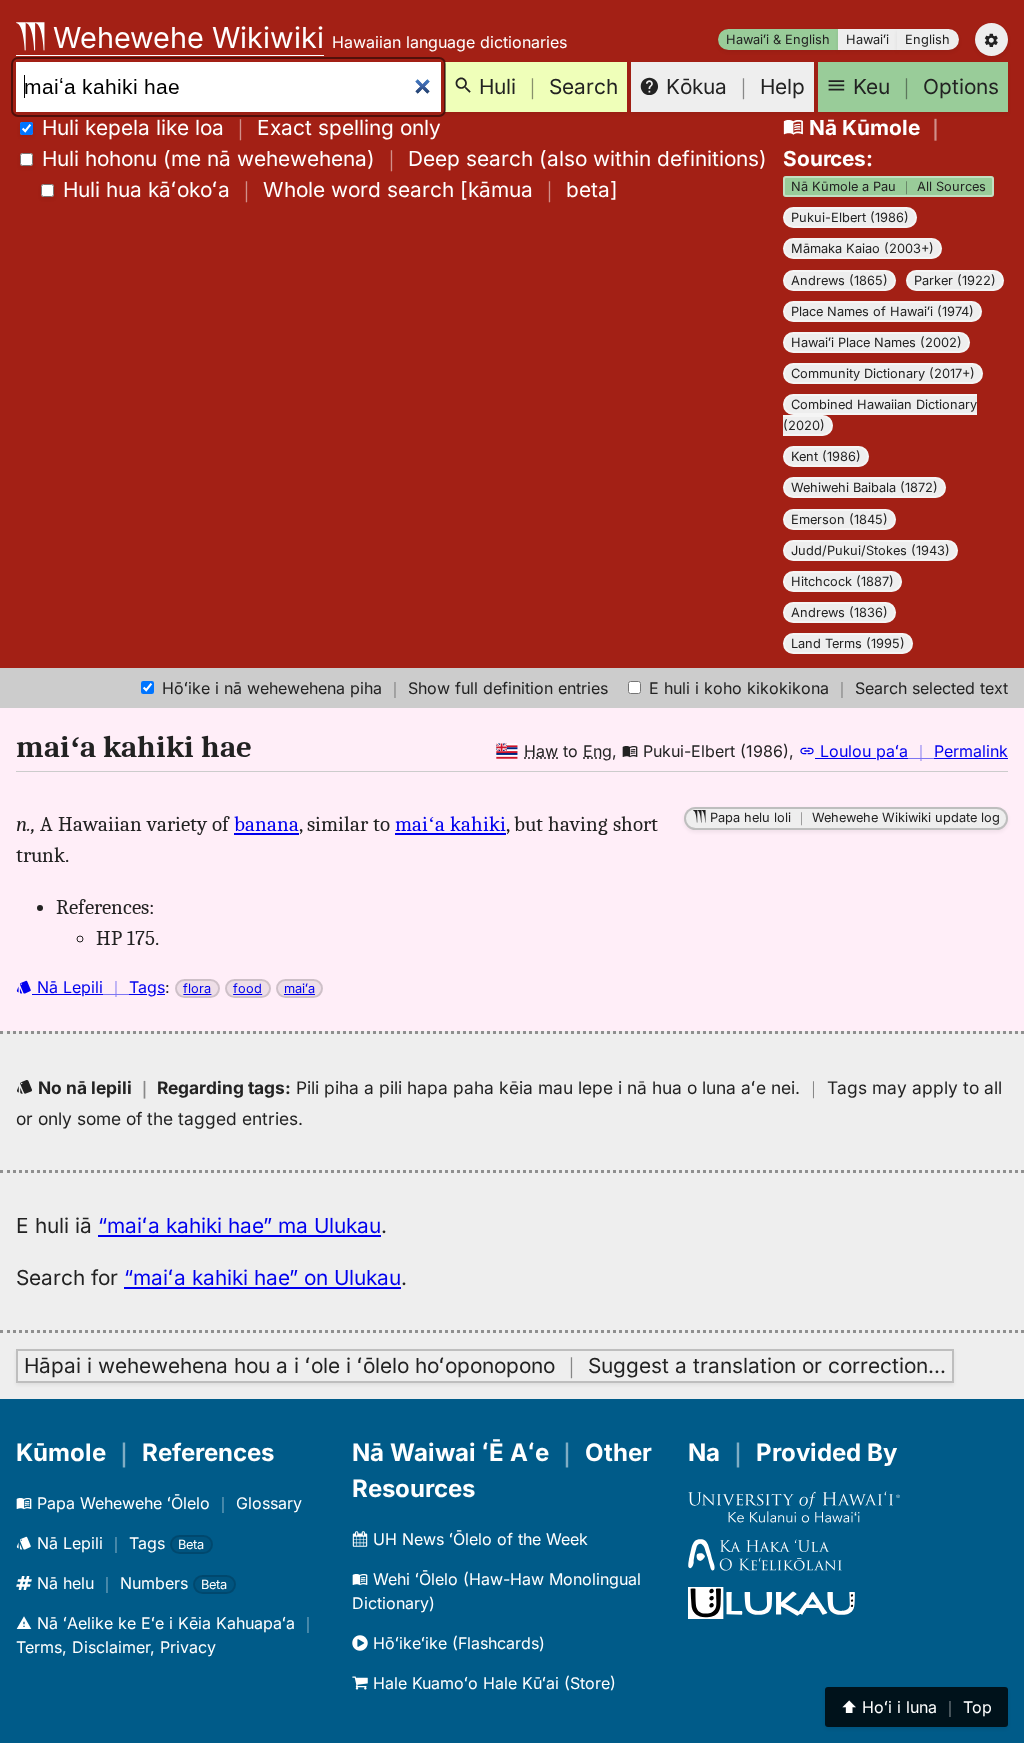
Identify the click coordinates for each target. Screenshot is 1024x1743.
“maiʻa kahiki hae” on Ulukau (262, 1277)
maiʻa (299, 988)
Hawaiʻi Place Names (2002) (876, 342)
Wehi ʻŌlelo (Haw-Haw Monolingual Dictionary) (496, 1591)
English (927, 39)
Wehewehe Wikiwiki (184, 37)
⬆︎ (916, 1707)
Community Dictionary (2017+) (883, 373)
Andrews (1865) (839, 280)
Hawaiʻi (867, 39)
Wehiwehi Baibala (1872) (864, 487)
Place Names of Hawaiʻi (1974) (882, 311)
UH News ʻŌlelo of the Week (478, 1539)
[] (340, 189)
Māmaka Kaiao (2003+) (862, 248)
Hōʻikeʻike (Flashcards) (456, 1643)
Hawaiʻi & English (778, 39)
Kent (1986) (826, 456)
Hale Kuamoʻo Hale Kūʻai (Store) (492, 1683)
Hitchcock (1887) (842, 581)
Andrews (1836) (839, 612)
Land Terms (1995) (848, 643)
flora (197, 988)
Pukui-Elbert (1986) (850, 217)
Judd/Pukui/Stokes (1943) (870, 550)
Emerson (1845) (839, 519)
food (247, 988)
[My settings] (991, 39)
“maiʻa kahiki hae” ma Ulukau (239, 1225)
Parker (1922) (955, 280)
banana (266, 824)
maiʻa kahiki (450, 824)
